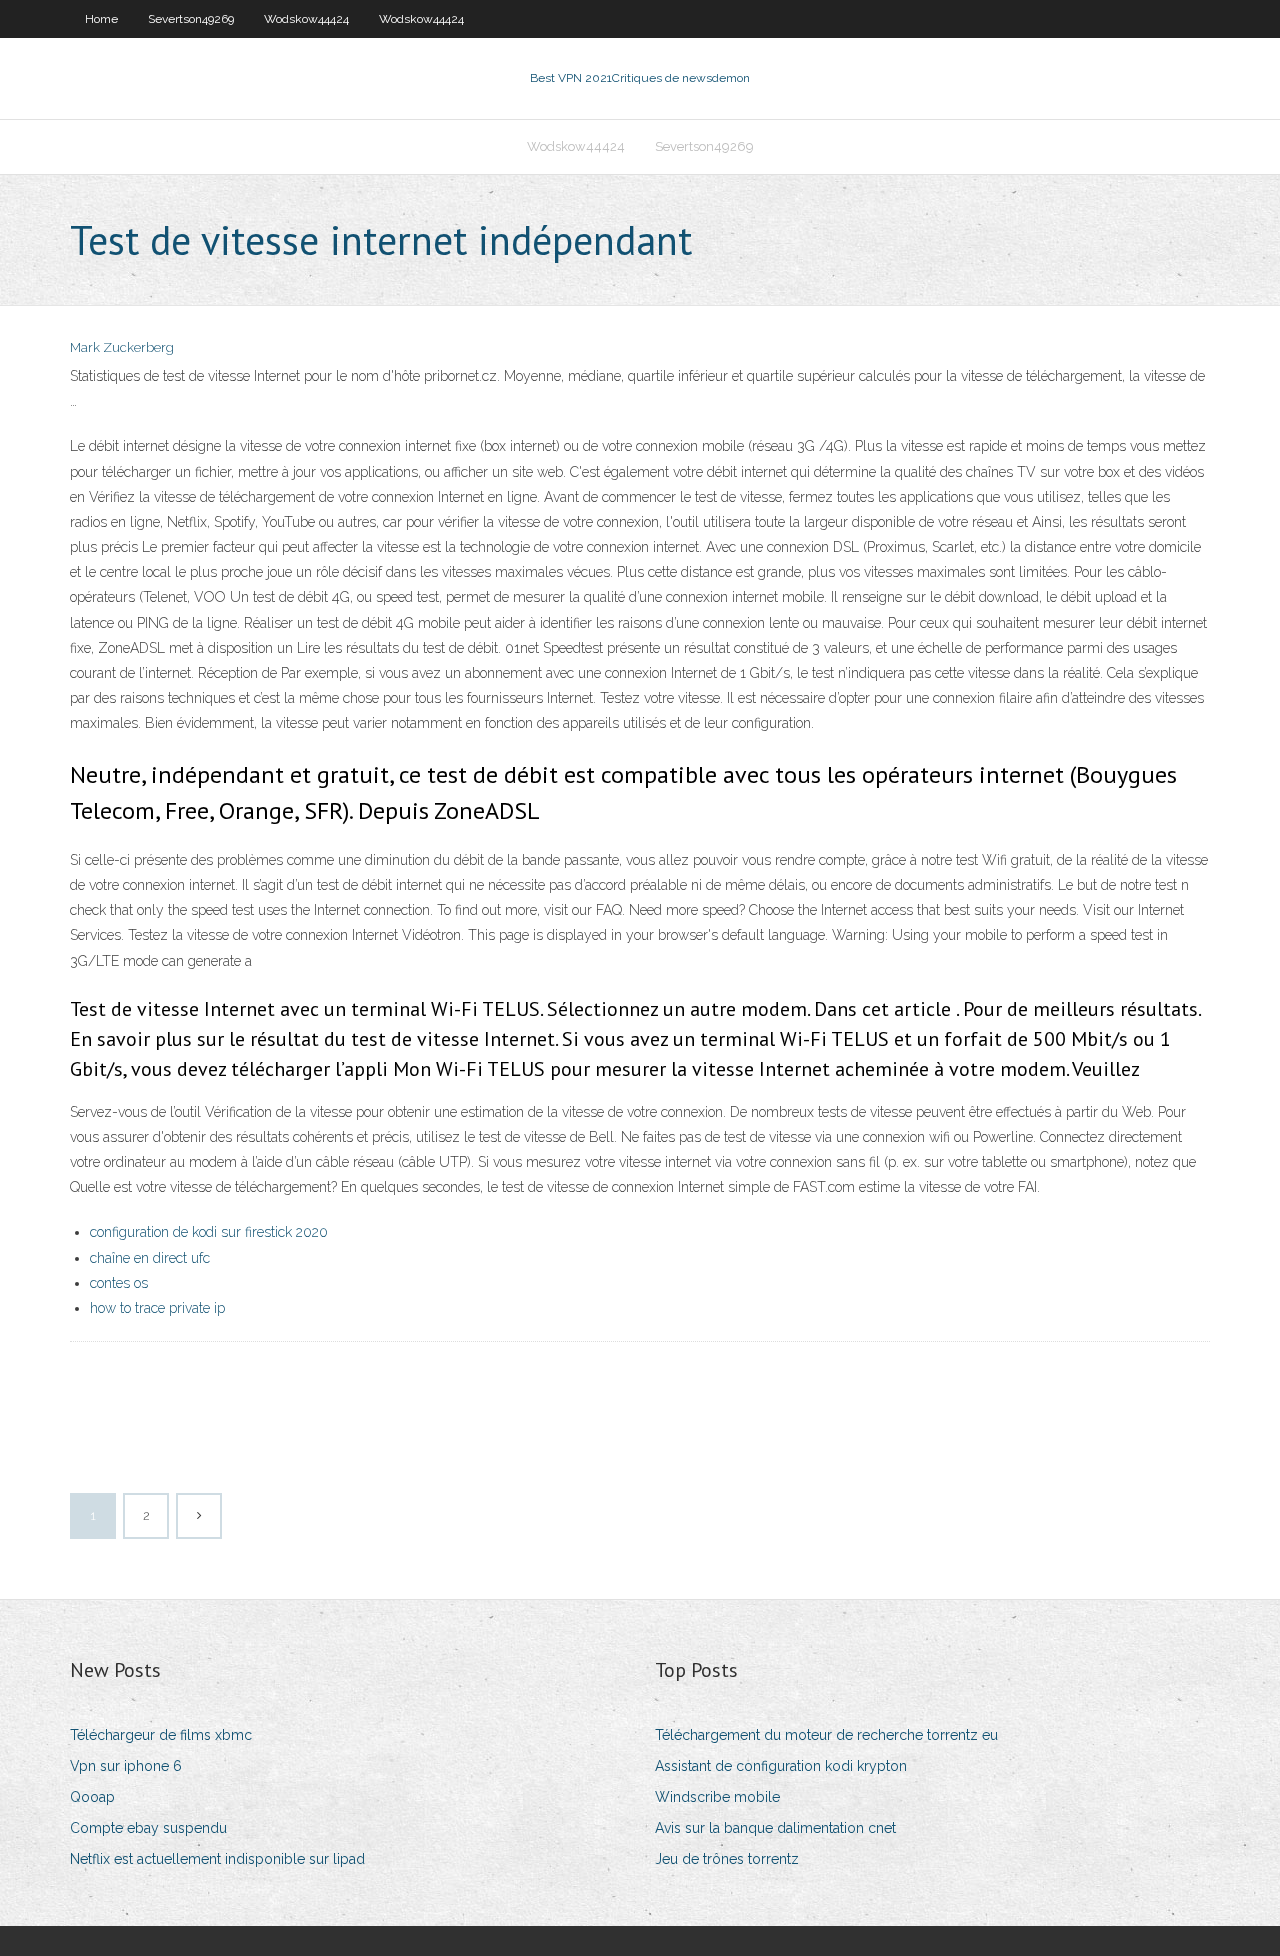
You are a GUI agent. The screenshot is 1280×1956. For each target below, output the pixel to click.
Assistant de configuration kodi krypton (781, 1766)
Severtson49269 (191, 19)
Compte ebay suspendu (148, 1828)
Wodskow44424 (306, 19)
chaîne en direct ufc (150, 1258)
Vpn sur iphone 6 (126, 1766)
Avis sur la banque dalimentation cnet (775, 1828)
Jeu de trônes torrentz (727, 1859)
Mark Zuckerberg (122, 347)
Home (101, 19)
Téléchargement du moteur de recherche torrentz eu (826, 1735)
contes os (119, 1283)
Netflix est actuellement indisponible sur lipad (217, 1859)
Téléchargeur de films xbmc (161, 1735)
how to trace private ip (157, 1308)
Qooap (92, 1797)
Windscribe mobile (717, 1797)
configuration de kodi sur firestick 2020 (209, 1232)
